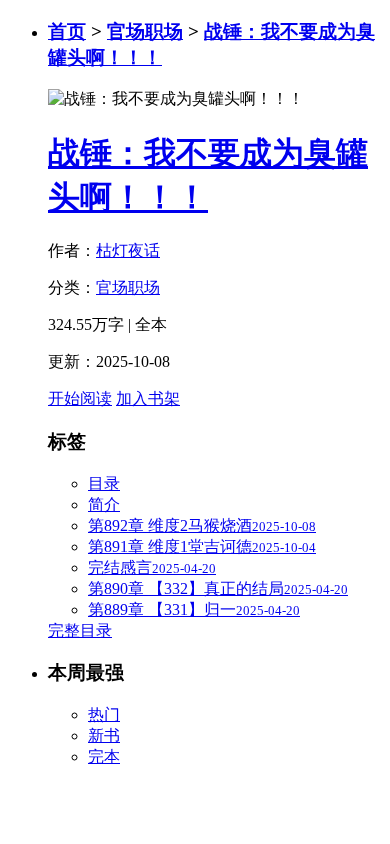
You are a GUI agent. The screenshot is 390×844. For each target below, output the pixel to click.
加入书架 (148, 398)
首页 (67, 31)
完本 (104, 756)
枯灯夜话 (128, 250)
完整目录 (80, 630)
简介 (104, 504)
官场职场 (145, 31)
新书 (104, 735)
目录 (104, 483)
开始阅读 (80, 398)
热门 (104, 714)
